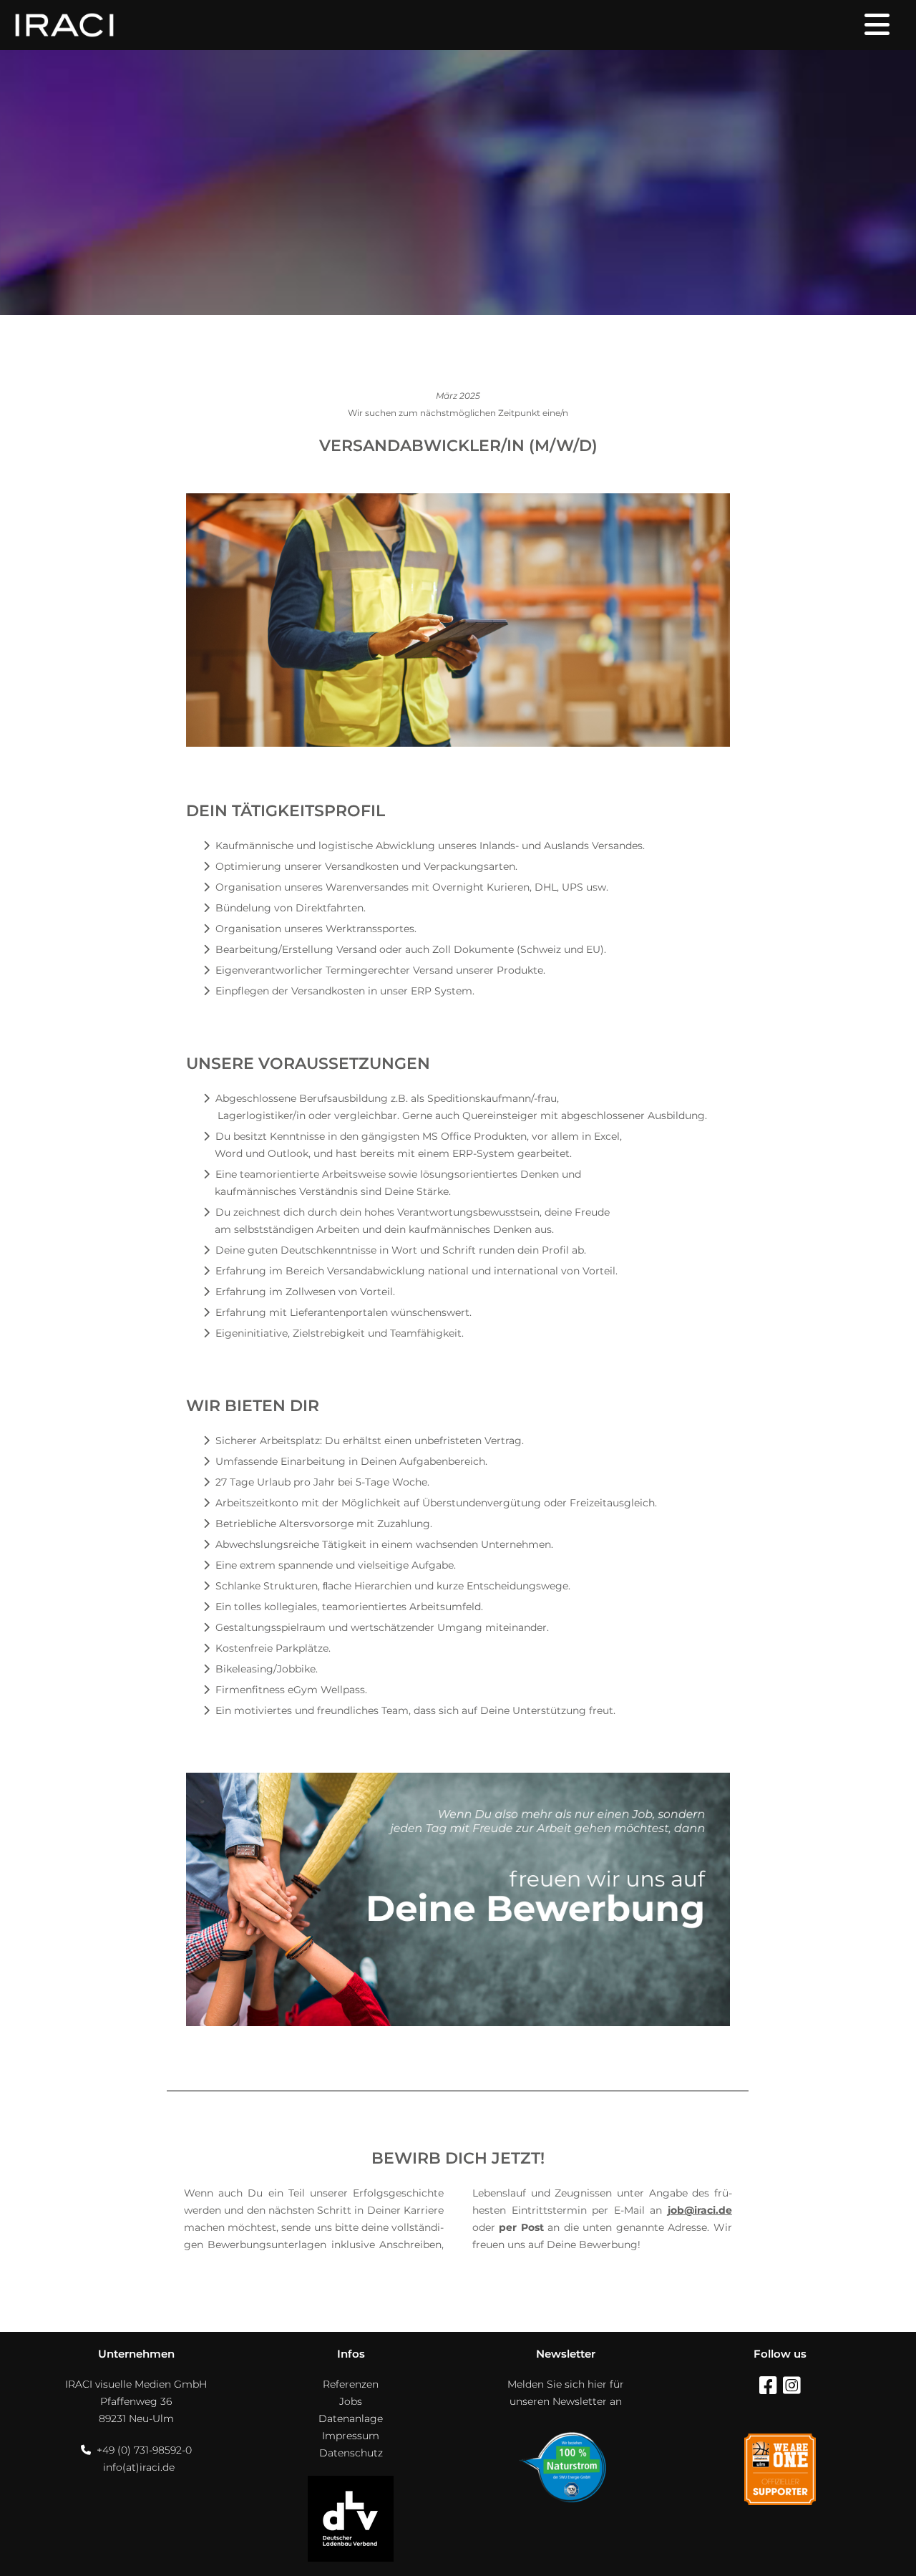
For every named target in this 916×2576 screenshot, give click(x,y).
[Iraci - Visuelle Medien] (64, 25)
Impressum (351, 2436)
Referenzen (351, 2384)
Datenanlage (351, 2418)
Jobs (351, 2401)
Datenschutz (351, 2453)
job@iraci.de (700, 2210)
